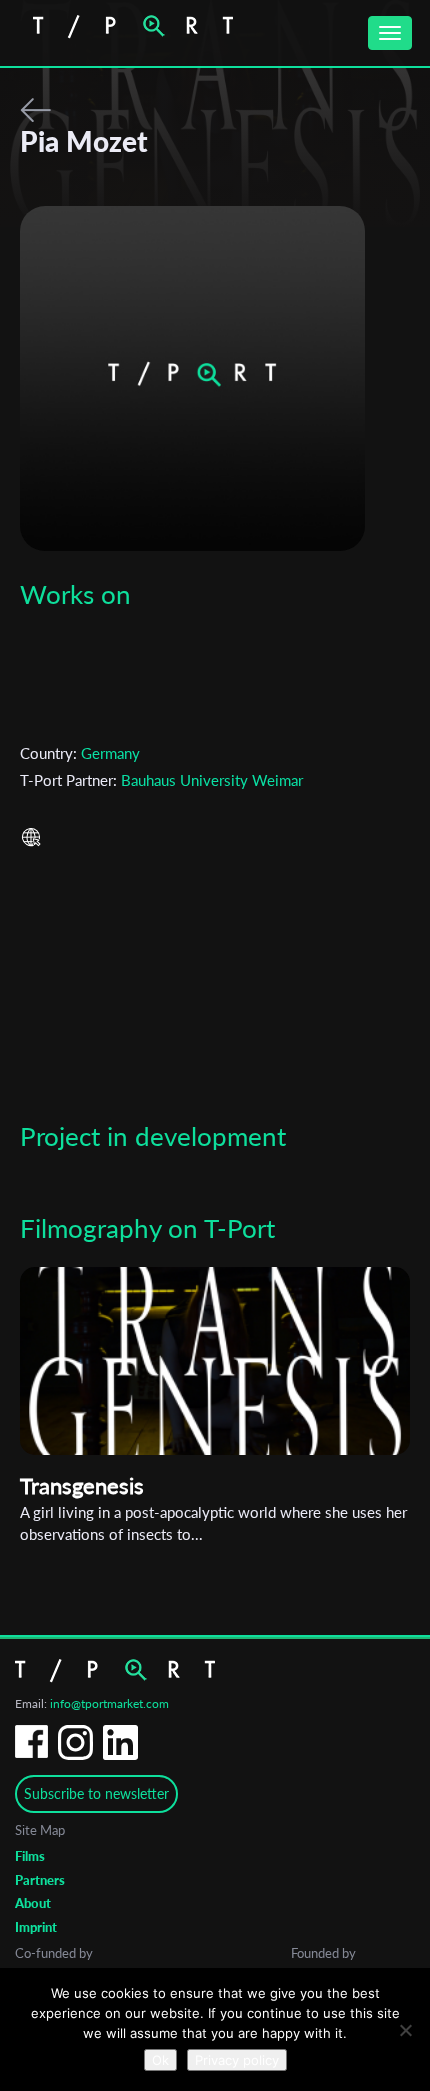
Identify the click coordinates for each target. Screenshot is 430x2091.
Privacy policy (237, 2060)
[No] (405, 2030)
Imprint (36, 1927)
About (33, 1903)
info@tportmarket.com (109, 1703)
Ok (160, 2060)
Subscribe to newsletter (96, 1793)
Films (30, 1856)
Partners (40, 1880)
